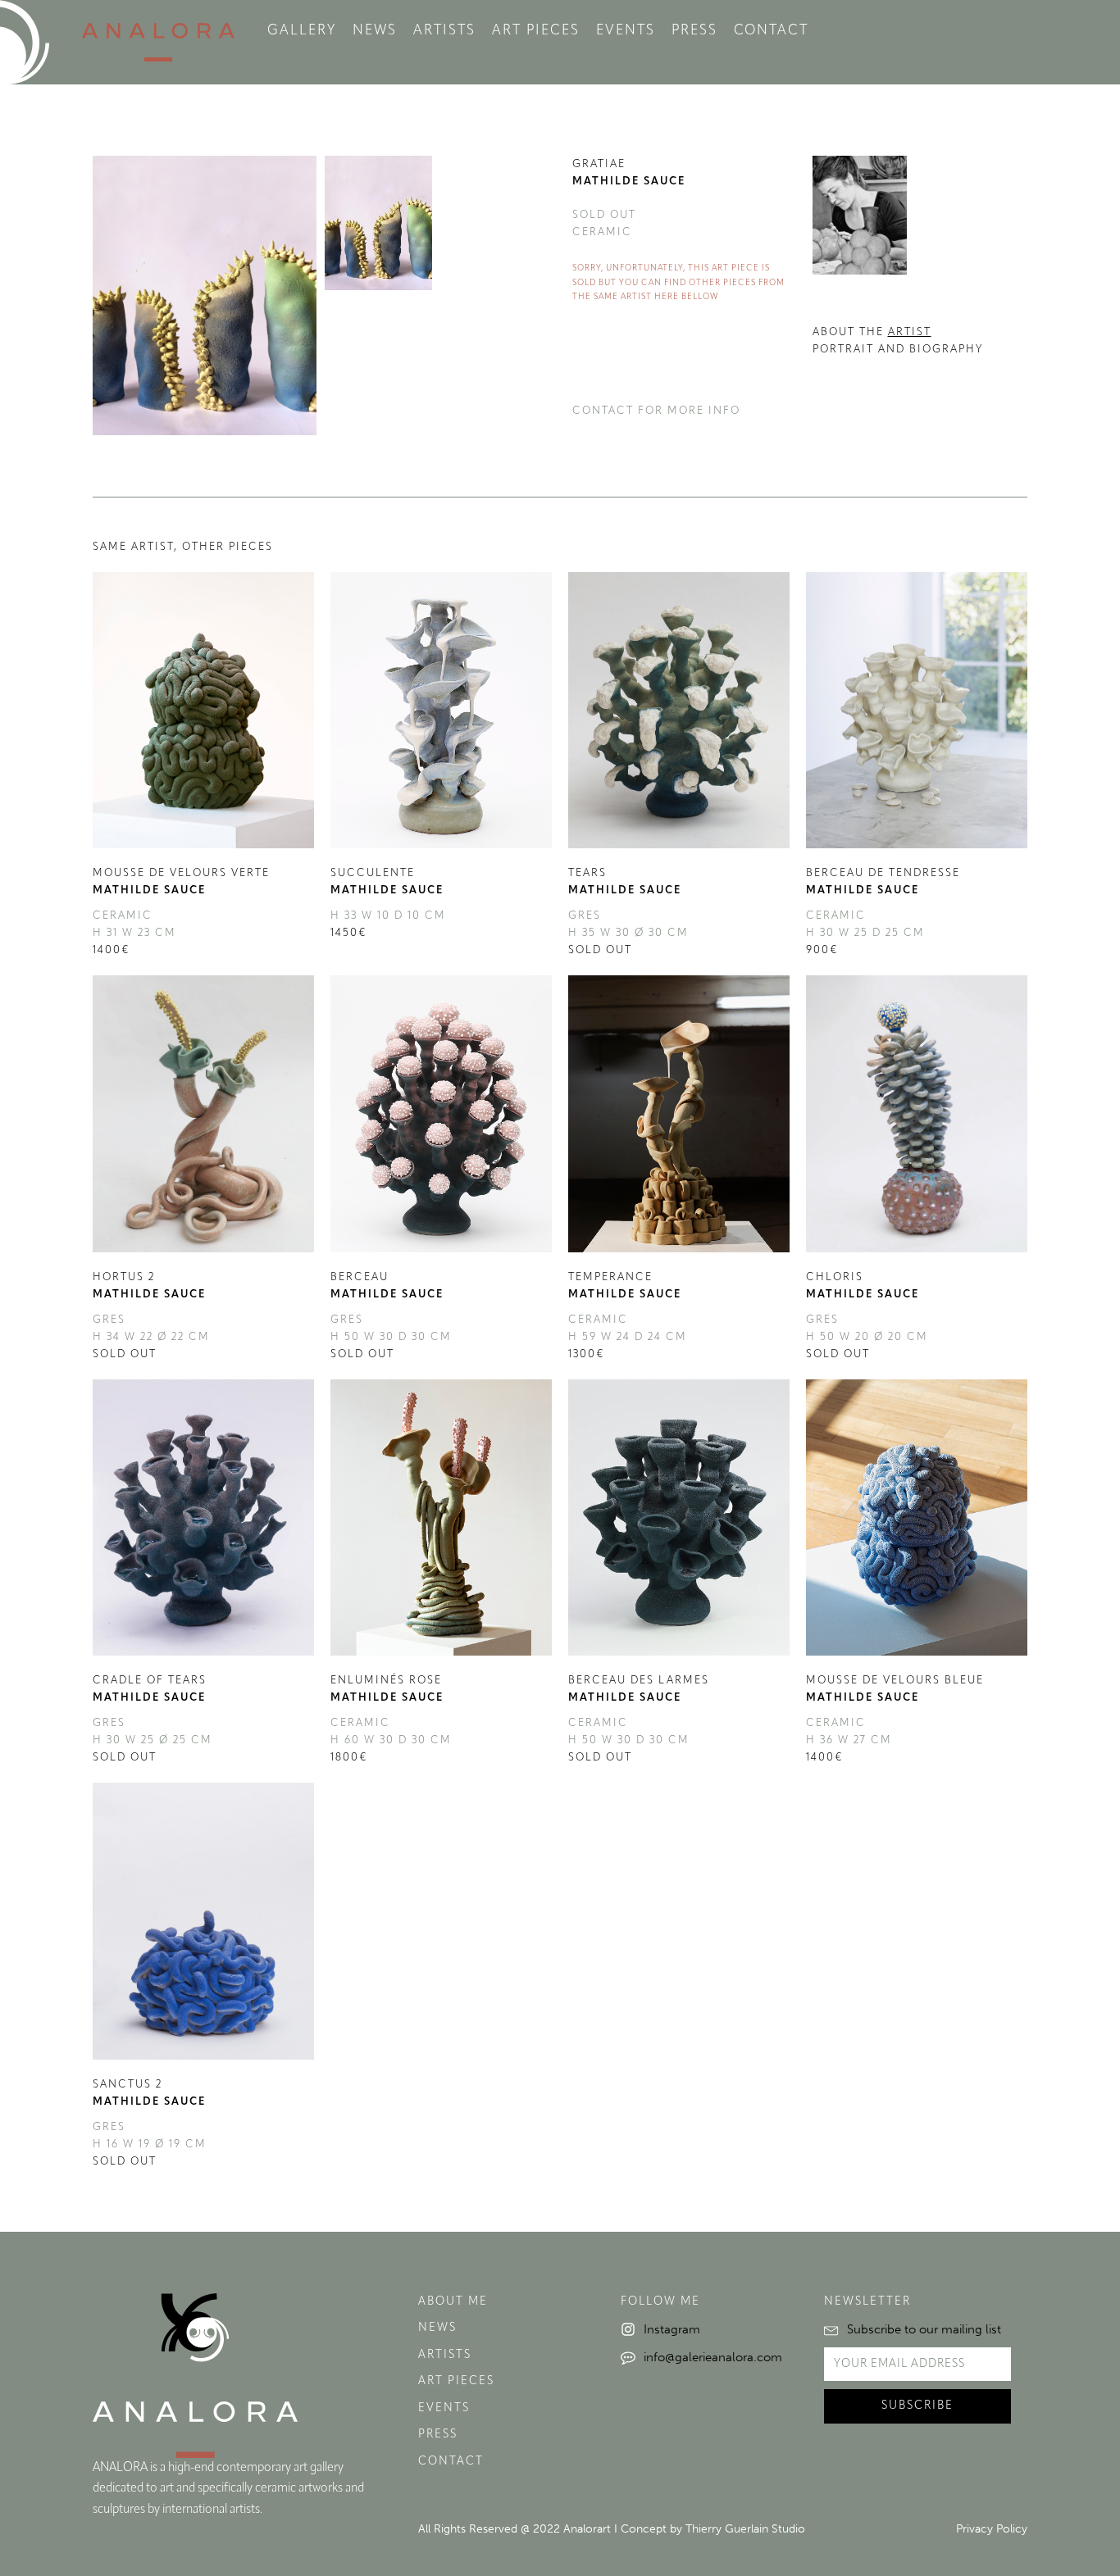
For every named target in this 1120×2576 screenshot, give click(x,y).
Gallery (302, 31)
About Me (453, 2302)
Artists (444, 31)
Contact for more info (656, 411)
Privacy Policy (992, 2529)
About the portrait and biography (898, 341)
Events (626, 31)
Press (694, 31)
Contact (771, 31)
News (375, 31)
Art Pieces (536, 31)
